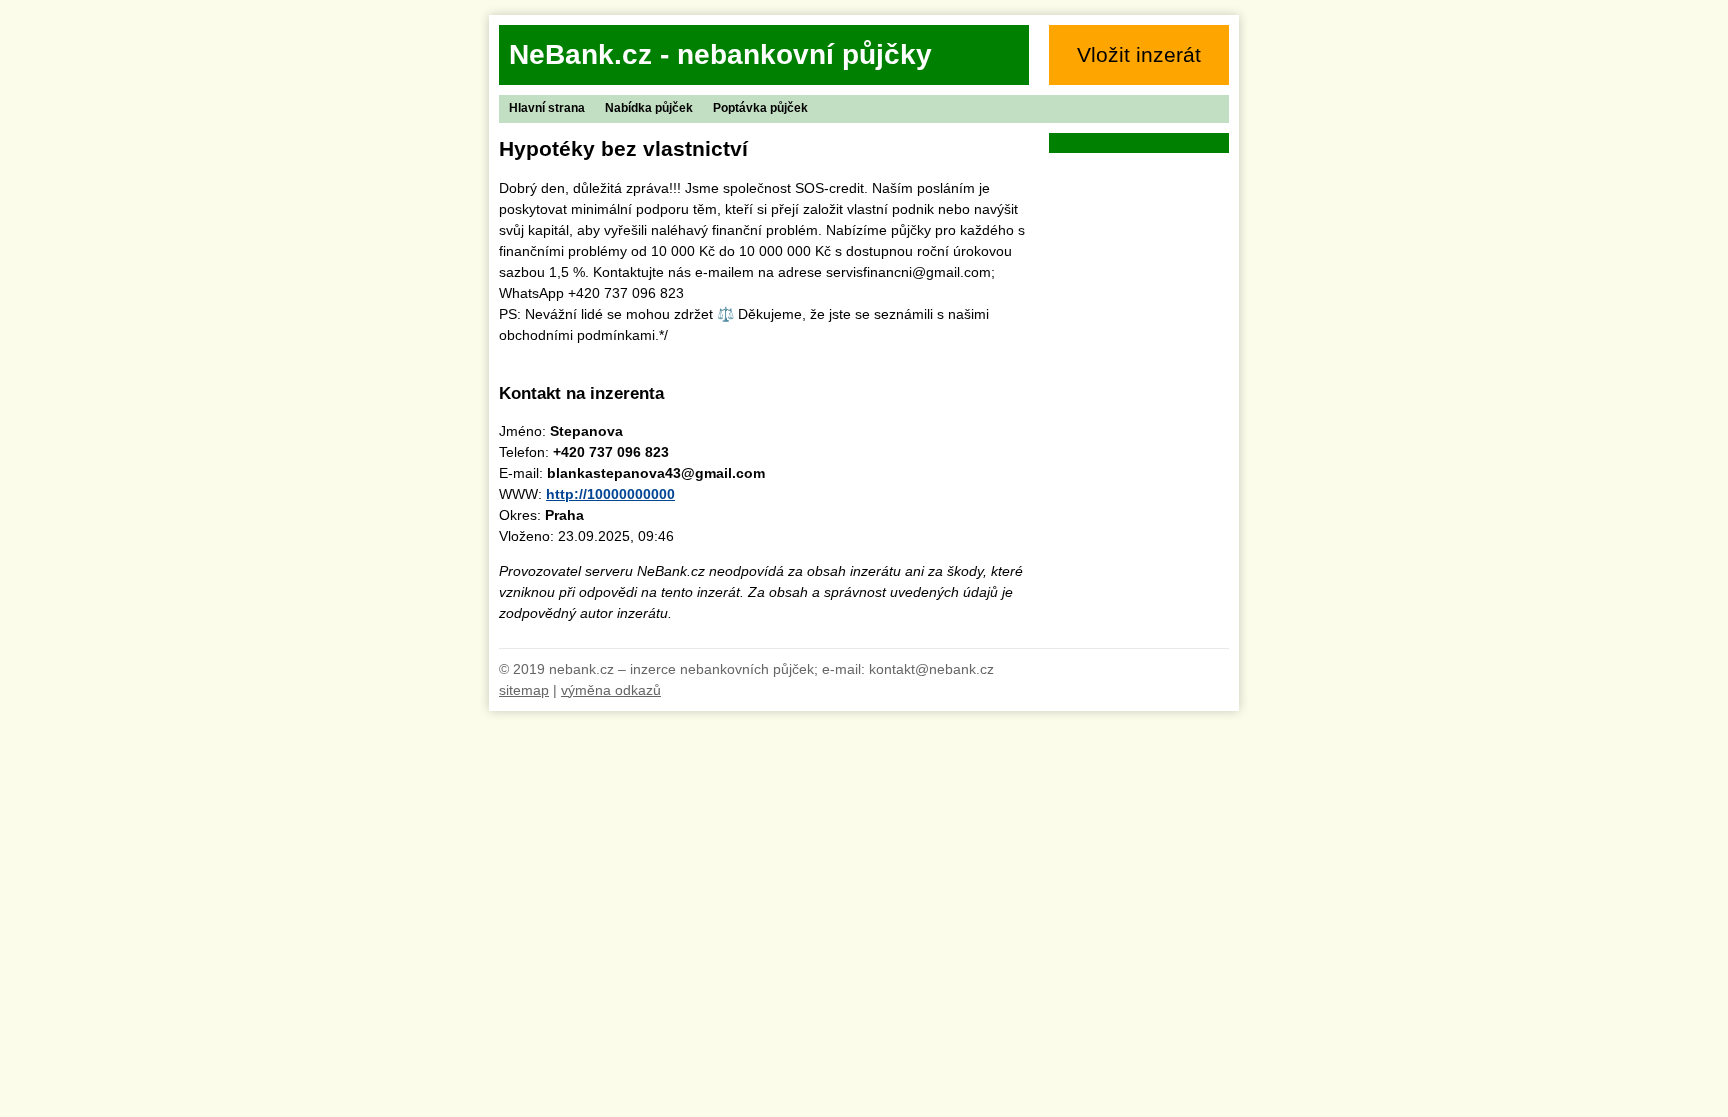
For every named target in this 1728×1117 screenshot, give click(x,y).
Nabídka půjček (649, 108)
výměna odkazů (611, 690)
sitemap (524, 690)
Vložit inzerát (1139, 54)
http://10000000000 (610, 494)
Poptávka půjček (760, 108)
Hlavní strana (547, 108)
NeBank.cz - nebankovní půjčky (720, 54)
